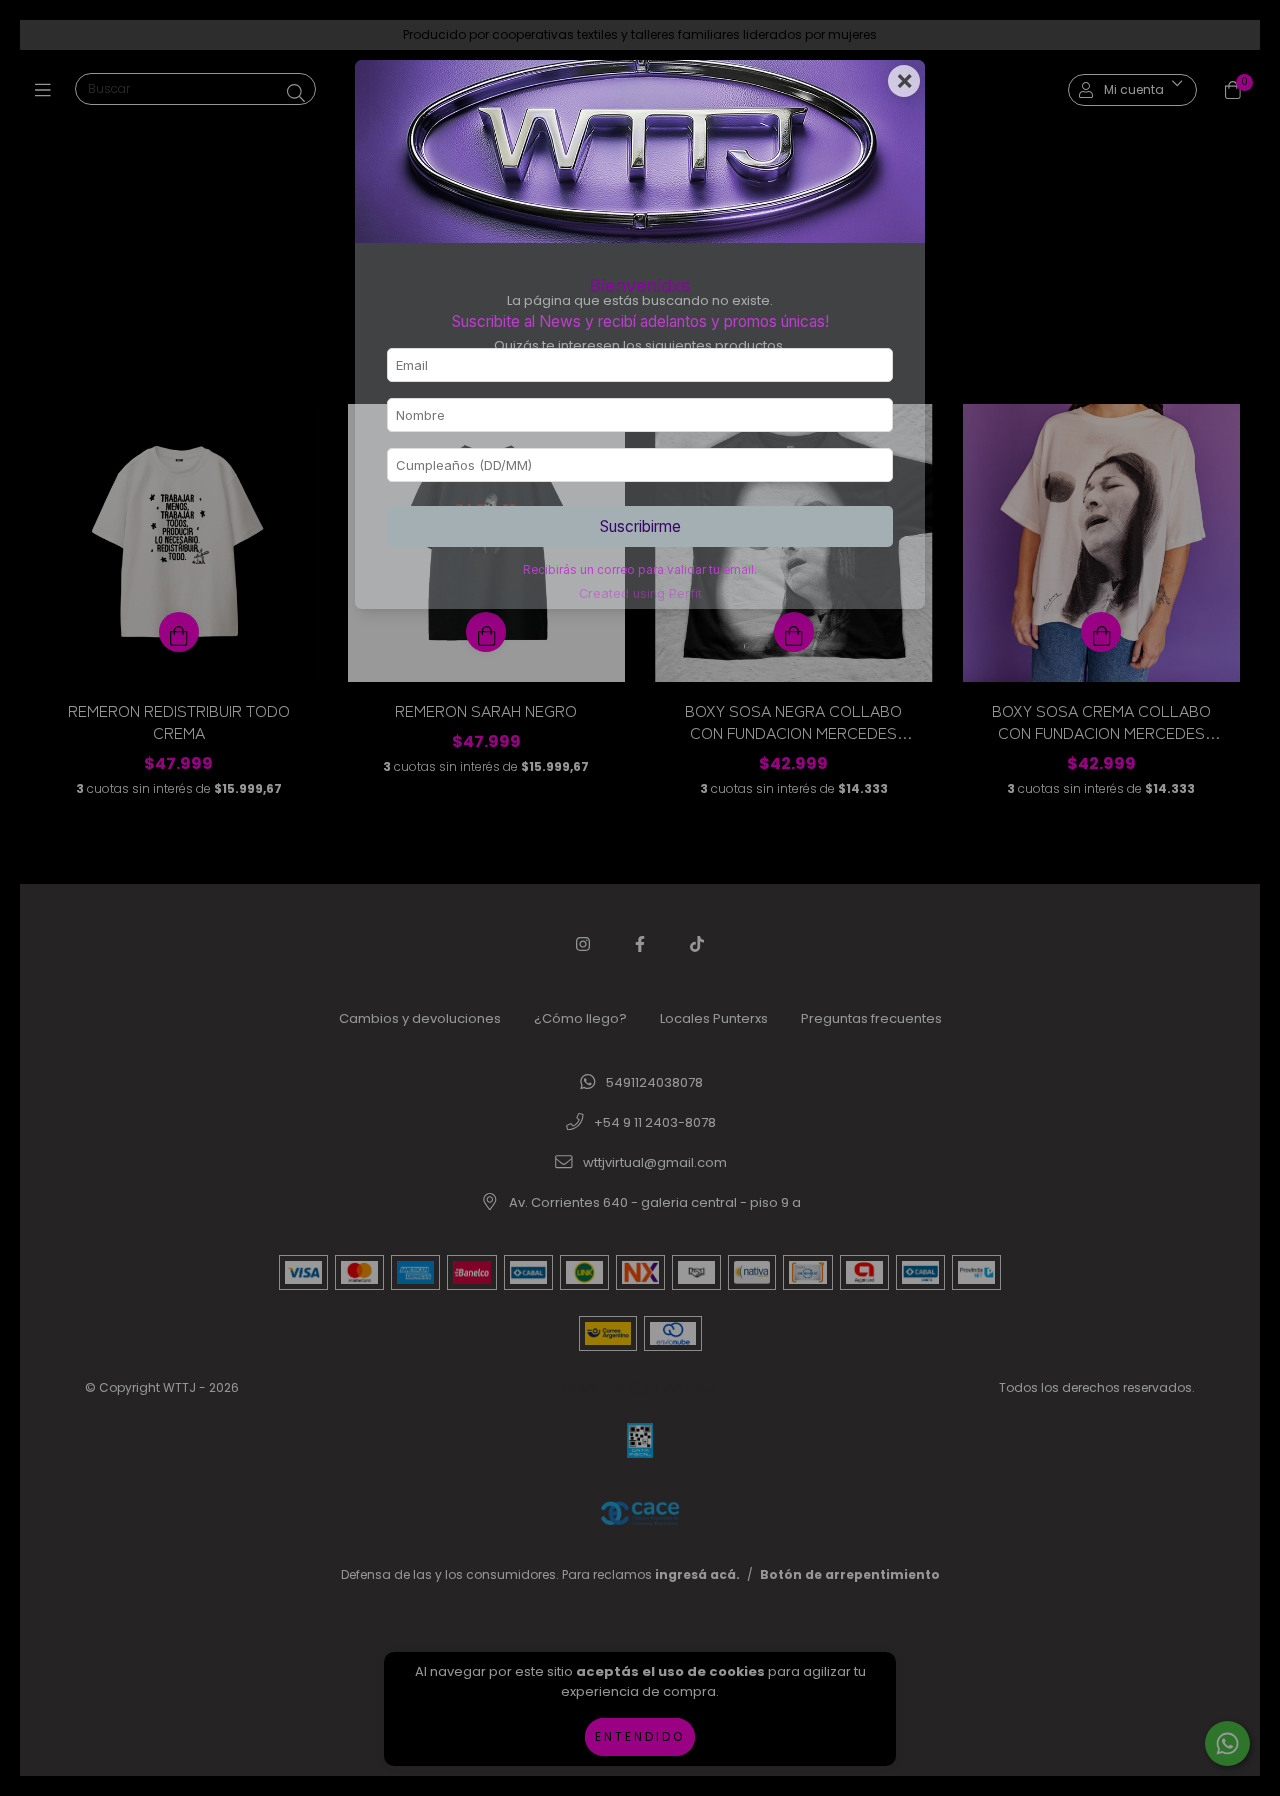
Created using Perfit (640, 593)
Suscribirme (640, 526)
